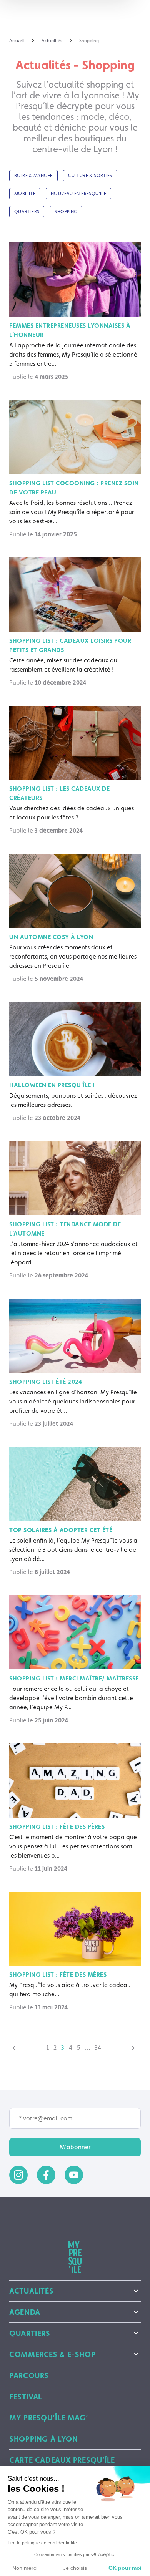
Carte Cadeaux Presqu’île (62, 2460)
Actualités (31, 2291)
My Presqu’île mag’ (49, 2418)
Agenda (25, 2312)
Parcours (29, 2375)
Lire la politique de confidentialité (42, 2543)
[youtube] (74, 2175)
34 (98, 2048)
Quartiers (30, 2333)
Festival (26, 2397)
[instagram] (18, 2175)
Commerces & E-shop (52, 2354)
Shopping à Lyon (43, 2439)
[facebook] (46, 2175)
